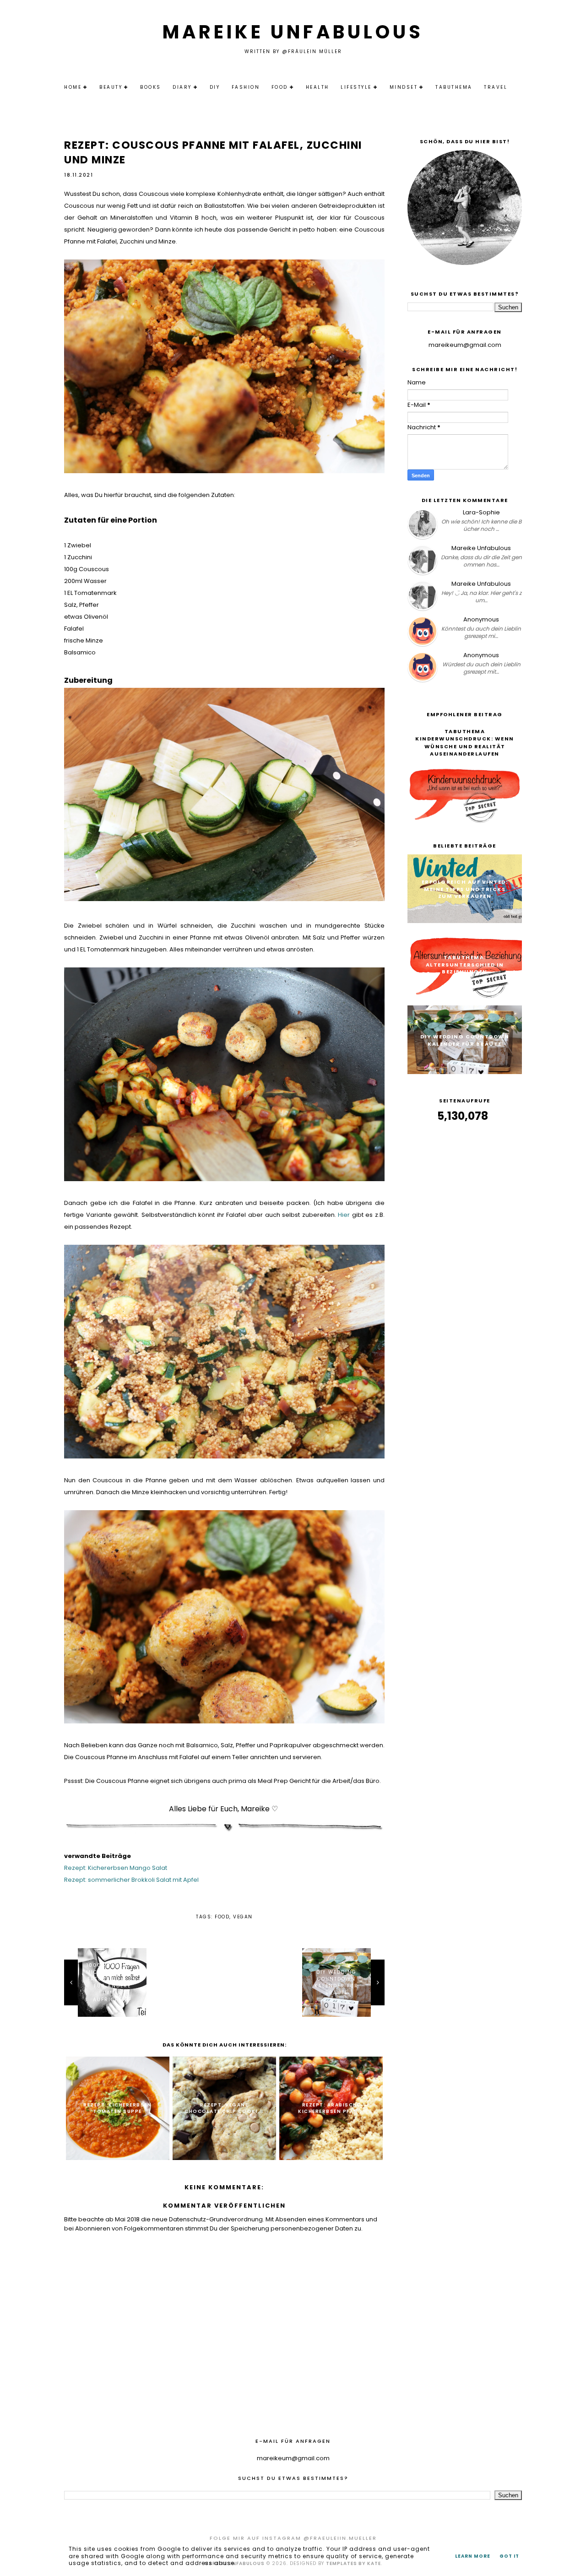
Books (151, 87)
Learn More (473, 2556)
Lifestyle (356, 87)
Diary (182, 87)
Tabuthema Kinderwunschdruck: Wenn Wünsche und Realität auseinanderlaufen (465, 743)
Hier (344, 1215)
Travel (496, 87)
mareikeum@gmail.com (465, 345)
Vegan (243, 1917)
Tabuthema (454, 87)
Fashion (246, 87)
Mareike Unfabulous (293, 32)
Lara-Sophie (481, 512)
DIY (215, 87)
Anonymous (481, 619)
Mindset (404, 87)
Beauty (111, 87)
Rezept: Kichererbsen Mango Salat (116, 1868)
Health (317, 87)
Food (280, 87)
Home (73, 87)
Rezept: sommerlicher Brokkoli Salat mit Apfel (131, 1880)
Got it (509, 2556)
